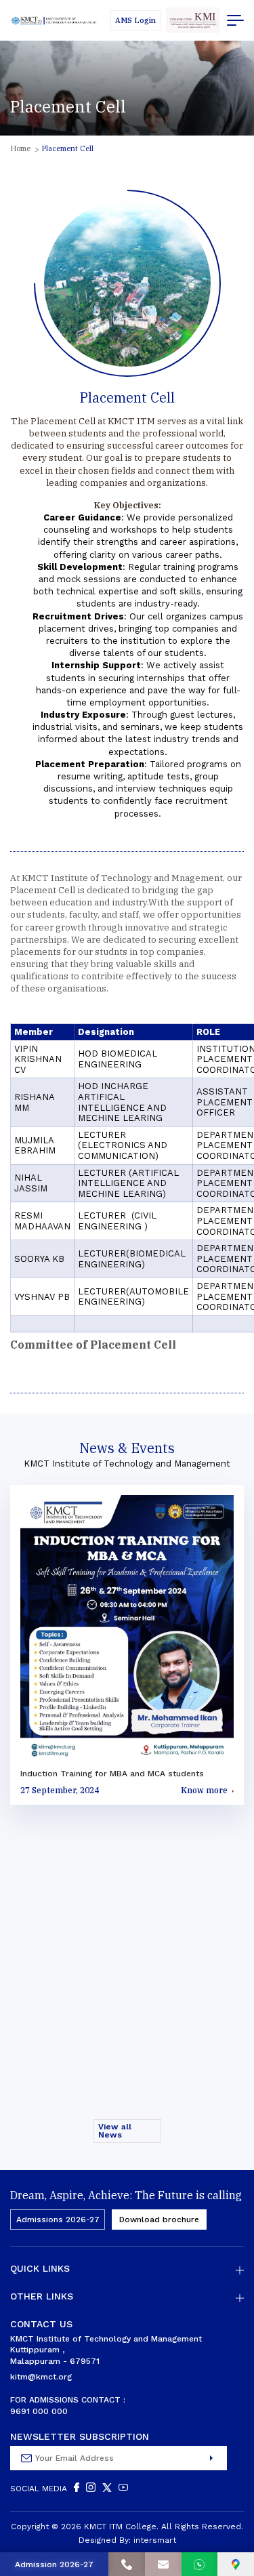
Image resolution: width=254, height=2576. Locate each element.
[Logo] (54, 21)
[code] (193, 20)
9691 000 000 (39, 2411)
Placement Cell (67, 148)
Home (20, 148)
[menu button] (235, 20)
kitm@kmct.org (41, 2377)
